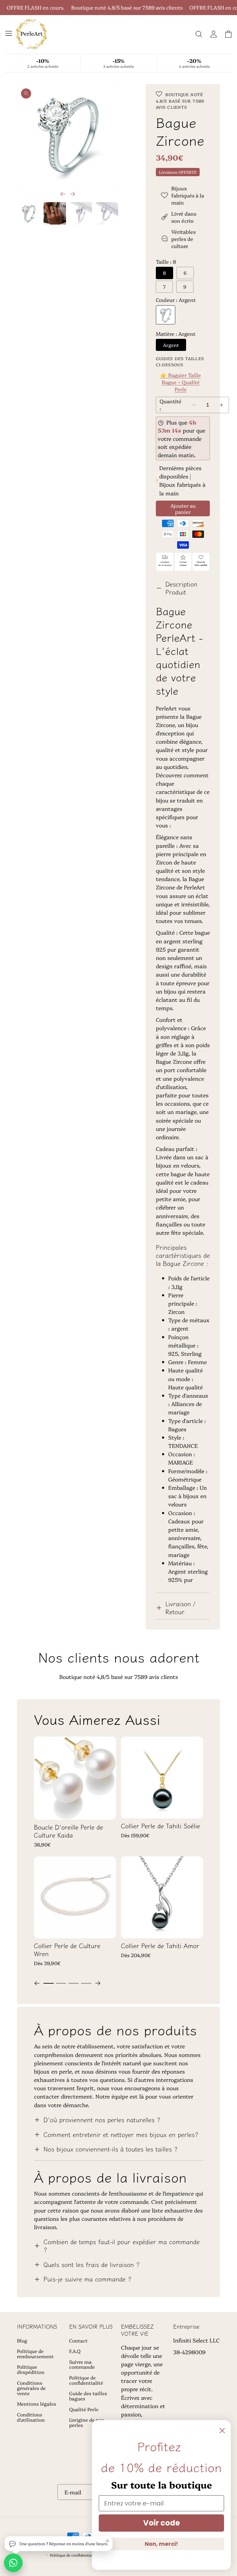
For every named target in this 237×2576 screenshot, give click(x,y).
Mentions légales (37, 2404)
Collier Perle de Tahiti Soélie (160, 1826)
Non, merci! (161, 2544)
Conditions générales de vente (31, 2388)
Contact (78, 2341)
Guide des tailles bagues (88, 2396)
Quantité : (170, 405)
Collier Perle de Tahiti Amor (160, 1946)
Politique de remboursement (35, 2354)
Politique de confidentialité (86, 2380)
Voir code (162, 2523)
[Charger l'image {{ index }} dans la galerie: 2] (55, 213)
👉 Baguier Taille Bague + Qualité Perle (181, 382)
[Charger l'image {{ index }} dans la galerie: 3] (81, 213)
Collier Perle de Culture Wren (67, 1950)
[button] (8, 33)
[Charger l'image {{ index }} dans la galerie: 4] (107, 213)
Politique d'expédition (31, 2369)
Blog (22, 2341)
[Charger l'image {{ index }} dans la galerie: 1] (29, 213)
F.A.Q (75, 2351)
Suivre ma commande (82, 2364)
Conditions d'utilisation (31, 2417)
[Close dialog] (222, 2431)
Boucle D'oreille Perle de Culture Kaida (69, 1831)
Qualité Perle (84, 2409)
